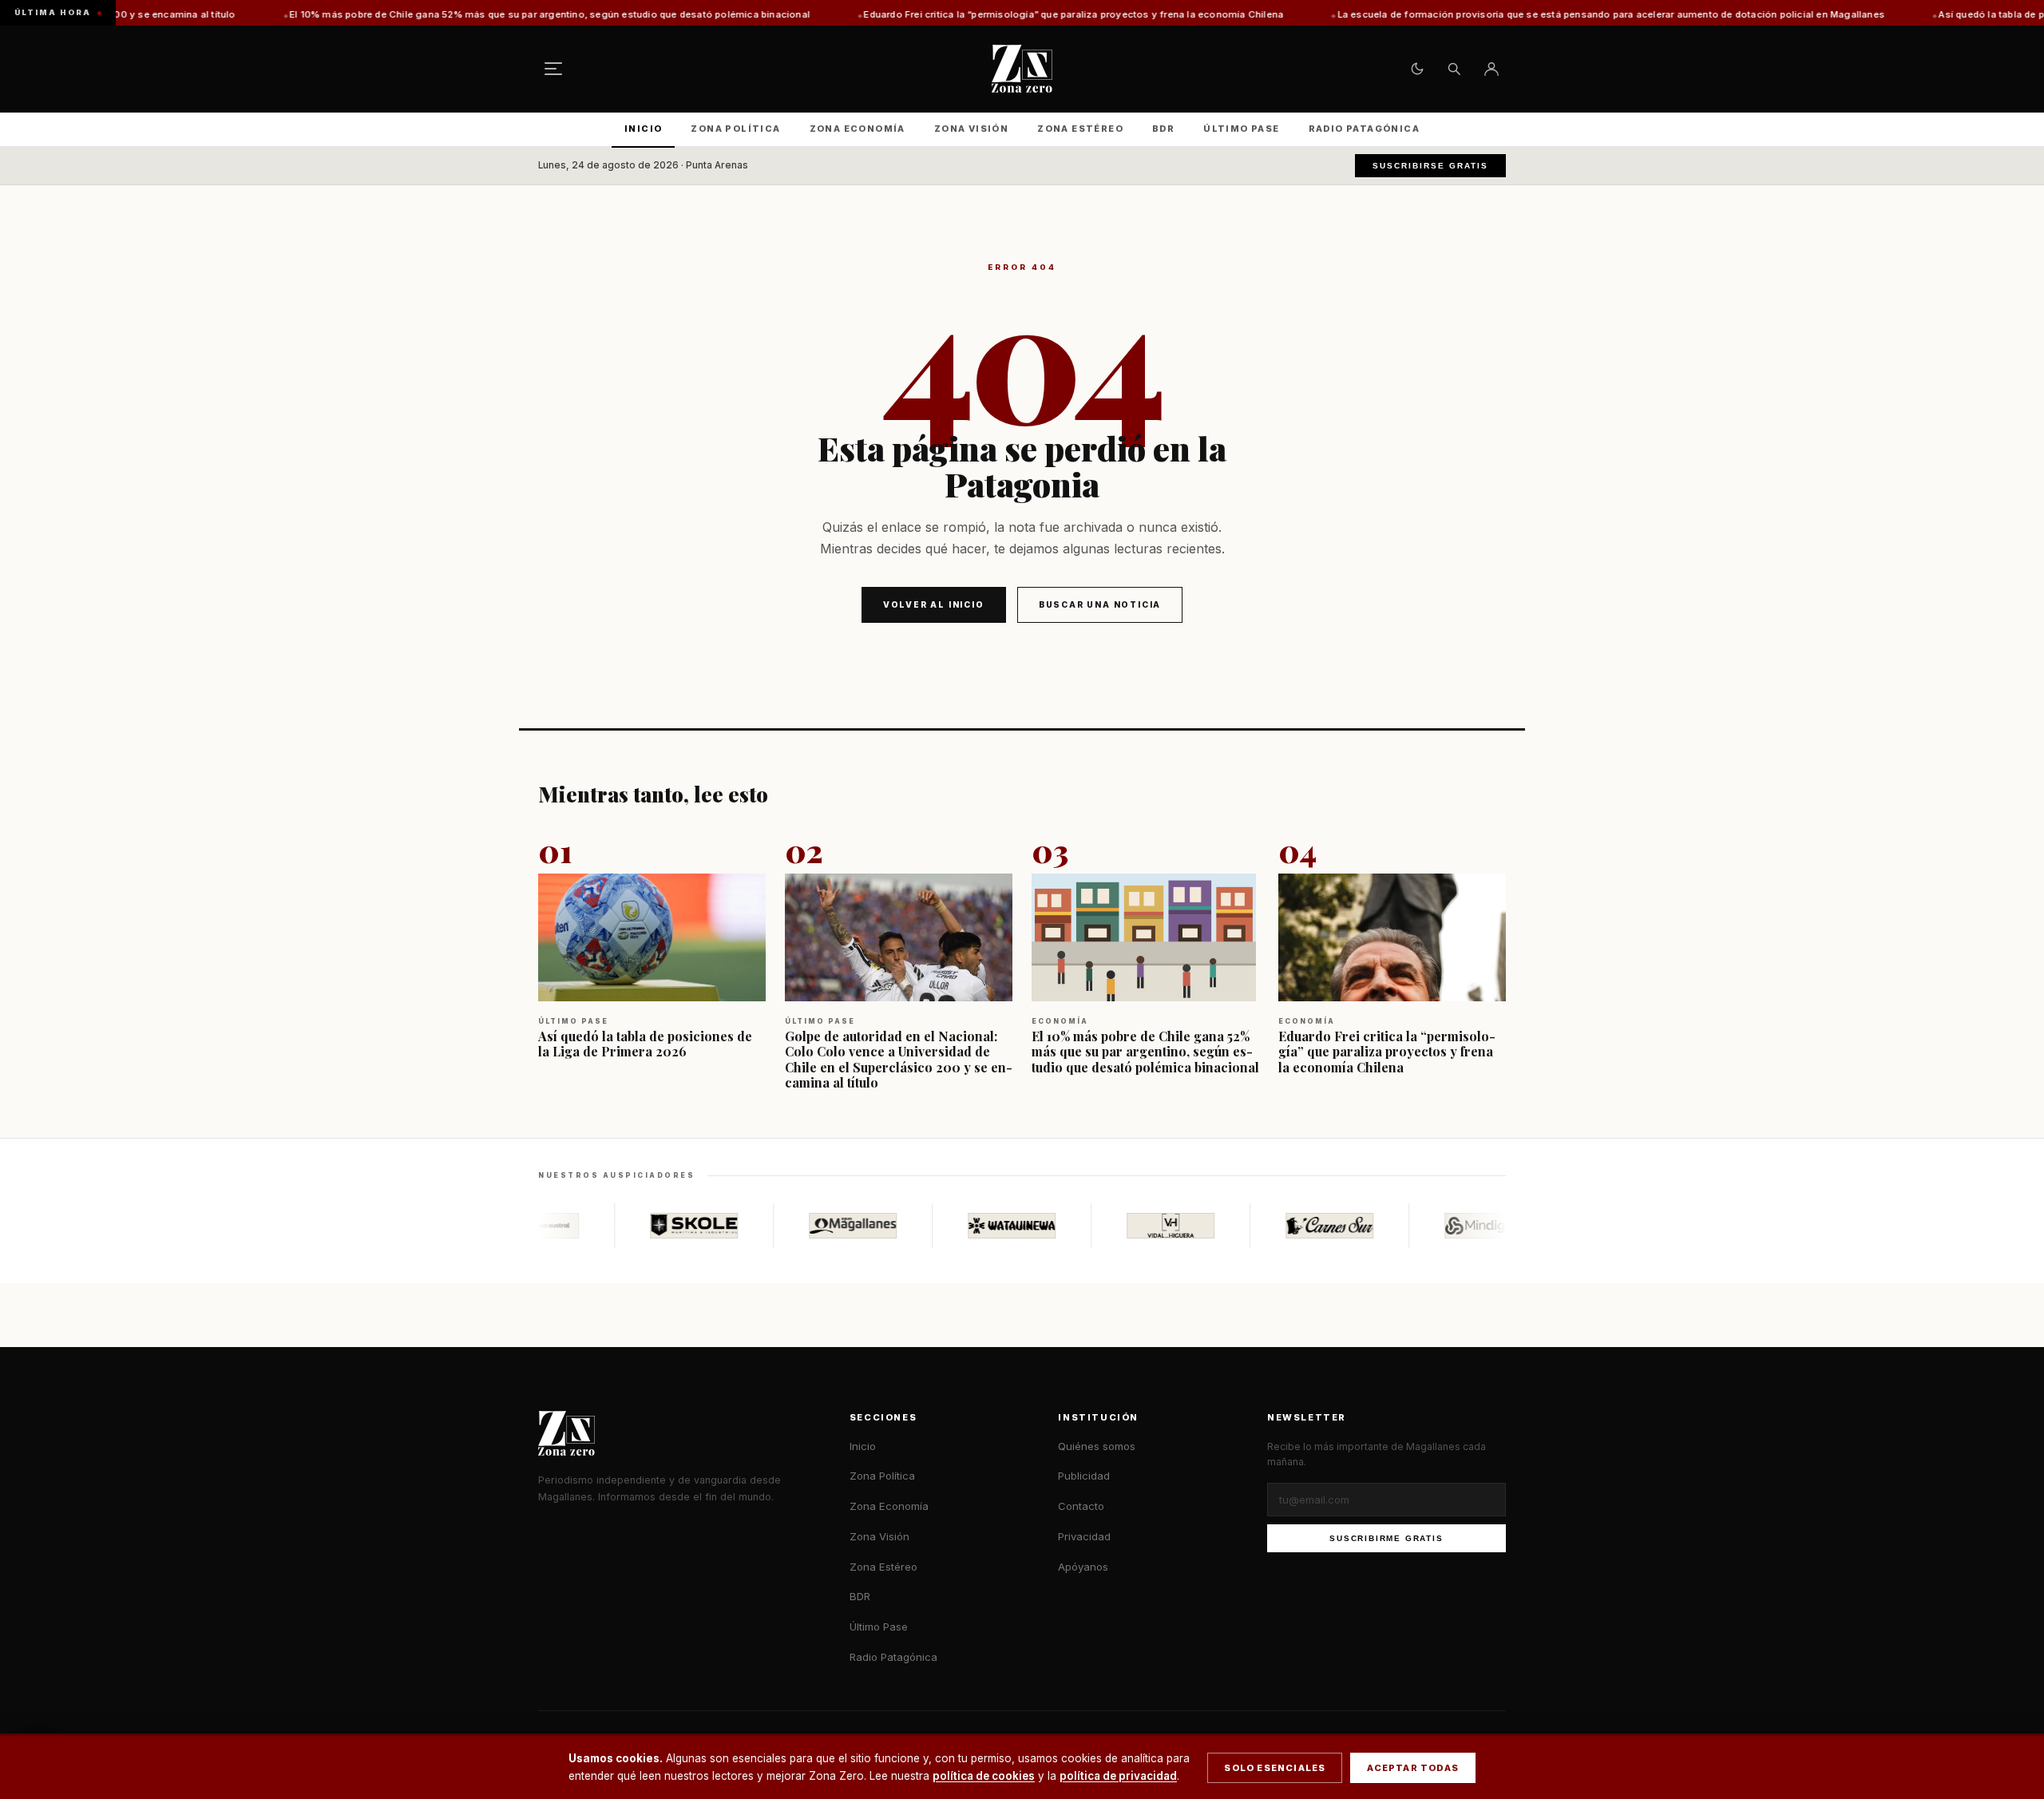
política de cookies (984, 1776)
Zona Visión (971, 129)
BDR (1163, 129)
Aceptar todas (1413, 1768)
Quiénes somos (1097, 1446)
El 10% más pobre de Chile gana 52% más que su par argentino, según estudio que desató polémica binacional (453, 14)
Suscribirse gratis (1430, 166)
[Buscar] (1454, 69)
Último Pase (1241, 129)
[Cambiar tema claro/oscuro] (1417, 69)
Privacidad (1084, 1536)
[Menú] (553, 69)
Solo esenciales (1275, 1768)
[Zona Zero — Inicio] (1022, 69)
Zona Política (735, 129)
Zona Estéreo (1080, 129)
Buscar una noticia (1100, 604)
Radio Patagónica (1364, 129)
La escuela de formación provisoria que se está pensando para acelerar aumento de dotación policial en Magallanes (1514, 14)
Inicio (643, 129)
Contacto (1081, 1506)
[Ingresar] (1491, 69)
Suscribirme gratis (1386, 1538)
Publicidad (1084, 1476)
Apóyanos (1083, 1567)
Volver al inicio (934, 604)
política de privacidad (1118, 1776)
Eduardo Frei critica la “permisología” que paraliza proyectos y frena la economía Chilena (977, 14)
